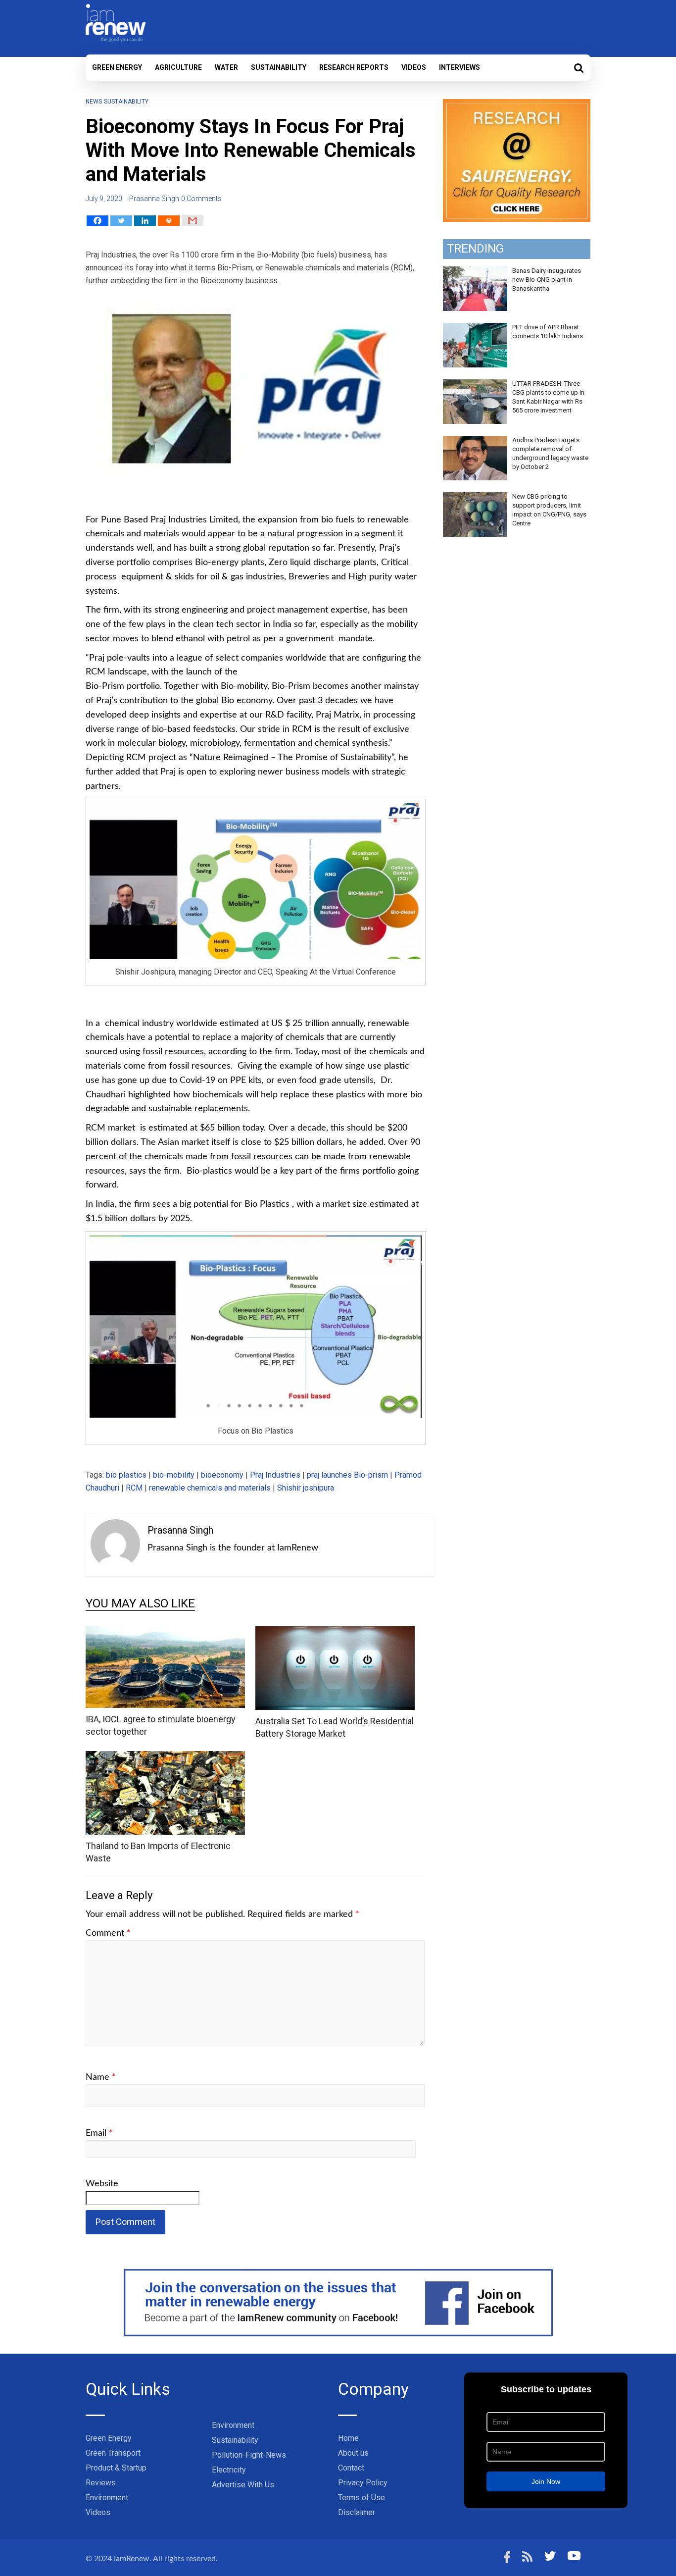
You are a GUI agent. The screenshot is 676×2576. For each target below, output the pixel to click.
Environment (107, 2498)
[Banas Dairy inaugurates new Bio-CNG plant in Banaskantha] (475, 272)
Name (101, 2077)
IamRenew (132, 2559)
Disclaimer (357, 2512)
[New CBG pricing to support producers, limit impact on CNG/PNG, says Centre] (475, 498)
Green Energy (117, 67)
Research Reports (354, 67)
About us (353, 2453)
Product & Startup (116, 2468)
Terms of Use (362, 2498)
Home (348, 2438)
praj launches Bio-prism (347, 1475)
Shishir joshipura (306, 1488)
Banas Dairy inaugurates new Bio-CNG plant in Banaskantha (547, 280)
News (94, 102)
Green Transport (113, 2453)
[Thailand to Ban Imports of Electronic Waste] (165, 1757)
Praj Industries (275, 1475)
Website (102, 2184)
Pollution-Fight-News (249, 2455)
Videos (414, 67)
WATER (226, 67)
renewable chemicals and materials (210, 1488)
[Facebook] (97, 221)
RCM (134, 1488)
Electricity (229, 2470)
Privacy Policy (363, 2483)
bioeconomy (222, 1475)
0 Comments (201, 199)
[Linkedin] (145, 221)
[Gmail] (193, 221)
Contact (351, 2468)
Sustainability (279, 67)
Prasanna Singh (154, 199)
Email (99, 2133)
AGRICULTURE (178, 67)
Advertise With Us (243, 2485)
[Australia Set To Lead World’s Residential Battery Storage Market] (335, 1632)
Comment (108, 1933)
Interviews (459, 67)
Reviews (101, 2483)
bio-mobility (174, 1475)
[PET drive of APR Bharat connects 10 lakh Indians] (475, 328)
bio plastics (126, 1475)
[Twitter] (121, 221)
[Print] (169, 221)
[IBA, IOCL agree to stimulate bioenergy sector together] (165, 1632)
